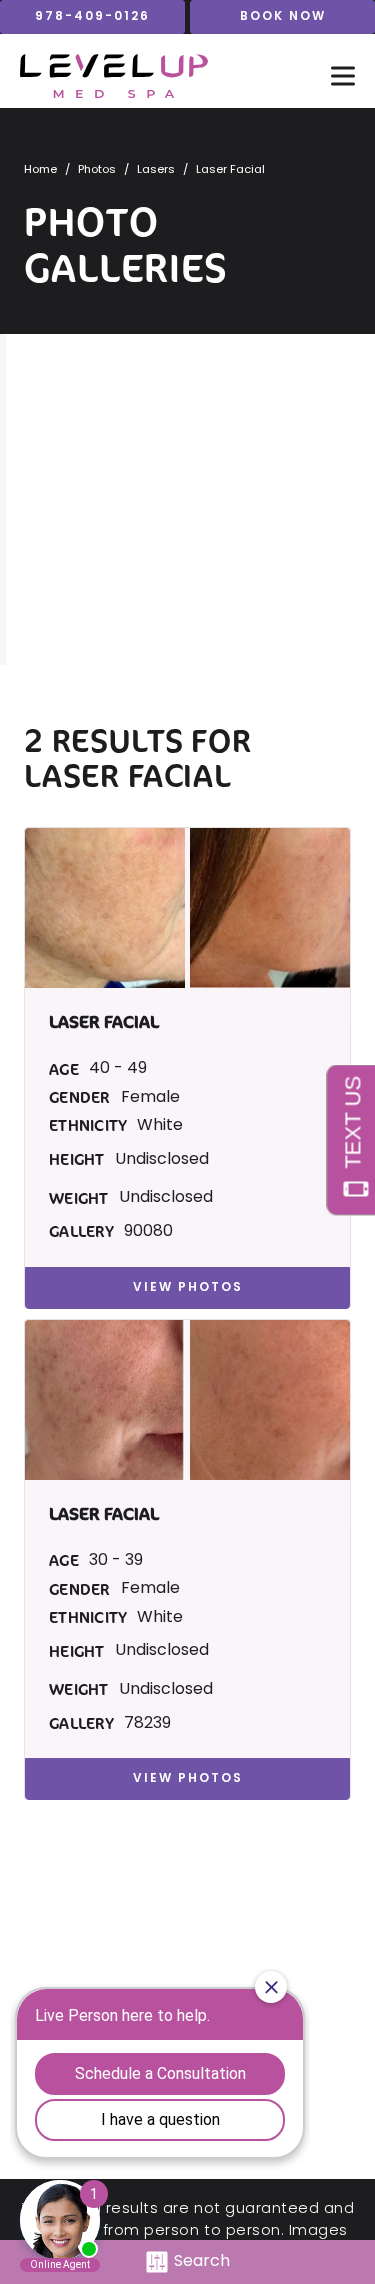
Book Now (283, 17)
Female (150, 1098)
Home (40, 170)
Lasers (156, 170)
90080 (148, 1232)
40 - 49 (118, 1069)
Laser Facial (128, 775)
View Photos (188, 1288)
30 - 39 (116, 1561)
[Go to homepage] (155, 76)
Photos (97, 170)
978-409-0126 (92, 17)
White (160, 1126)
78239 (147, 1724)
